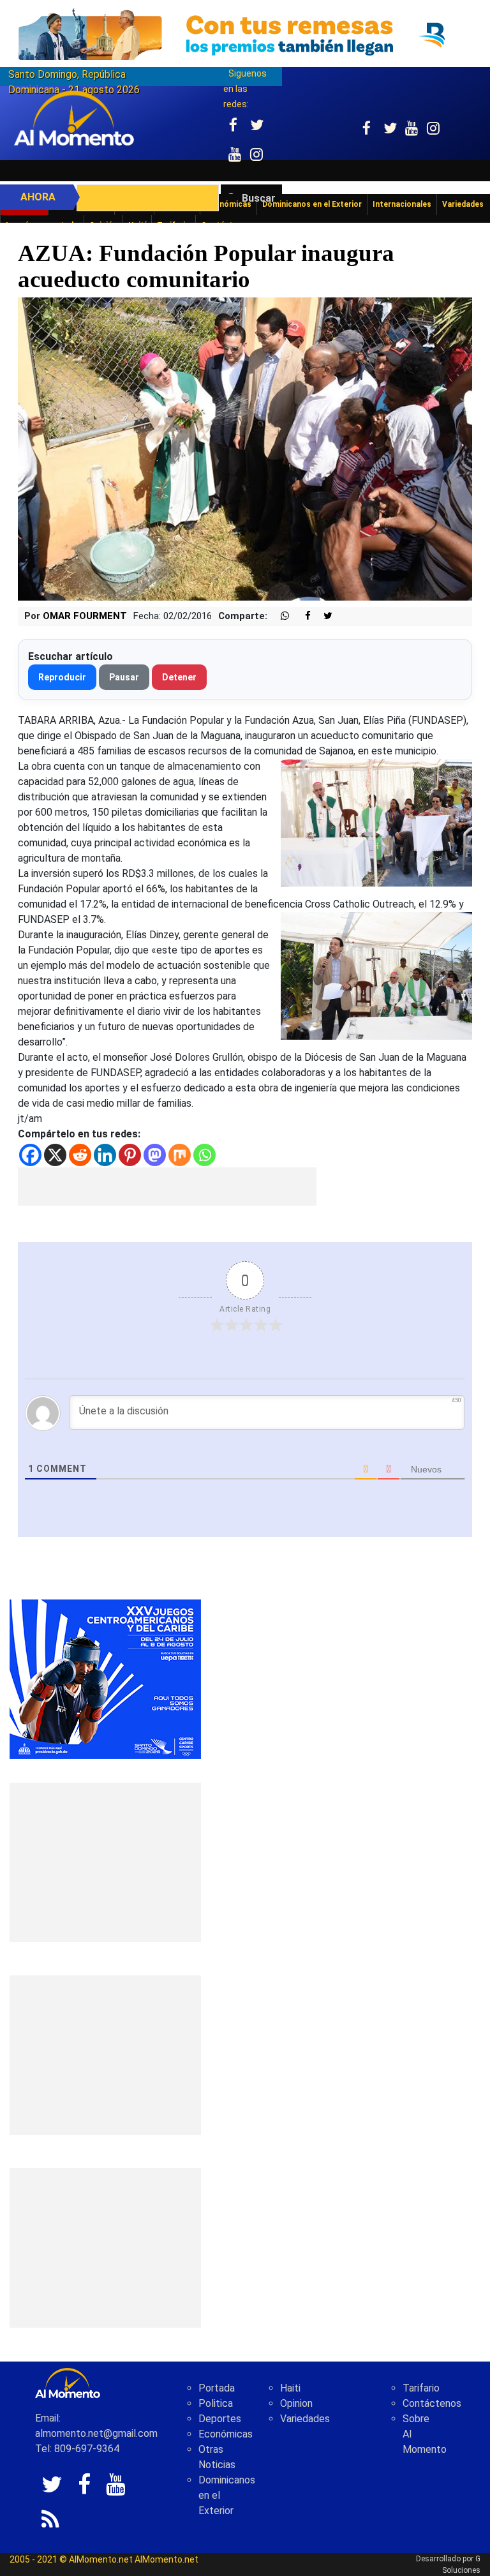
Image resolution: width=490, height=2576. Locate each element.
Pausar (124, 677)
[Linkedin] (105, 1155)
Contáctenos (432, 2403)
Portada (217, 2388)
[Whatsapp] (204, 1155)
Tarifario (421, 2388)
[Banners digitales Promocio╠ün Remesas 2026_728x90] (245, 34)
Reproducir (62, 677)
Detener (179, 677)
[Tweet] (323, 616)
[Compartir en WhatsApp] (279, 616)
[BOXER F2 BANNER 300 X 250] (105, 1679)
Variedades (305, 2419)
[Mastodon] (155, 1155)
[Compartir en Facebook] (301, 616)
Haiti (290, 2388)
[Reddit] (80, 1155)
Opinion (296, 2403)
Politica (216, 2403)
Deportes (220, 2419)
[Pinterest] (130, 1155)
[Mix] (180, 1155)
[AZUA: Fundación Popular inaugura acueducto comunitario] (245, 448)
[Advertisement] (167, 1187)
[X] (55, 1155)
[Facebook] (30, 1155)
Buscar (259, 198)
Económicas (226, 2434)
